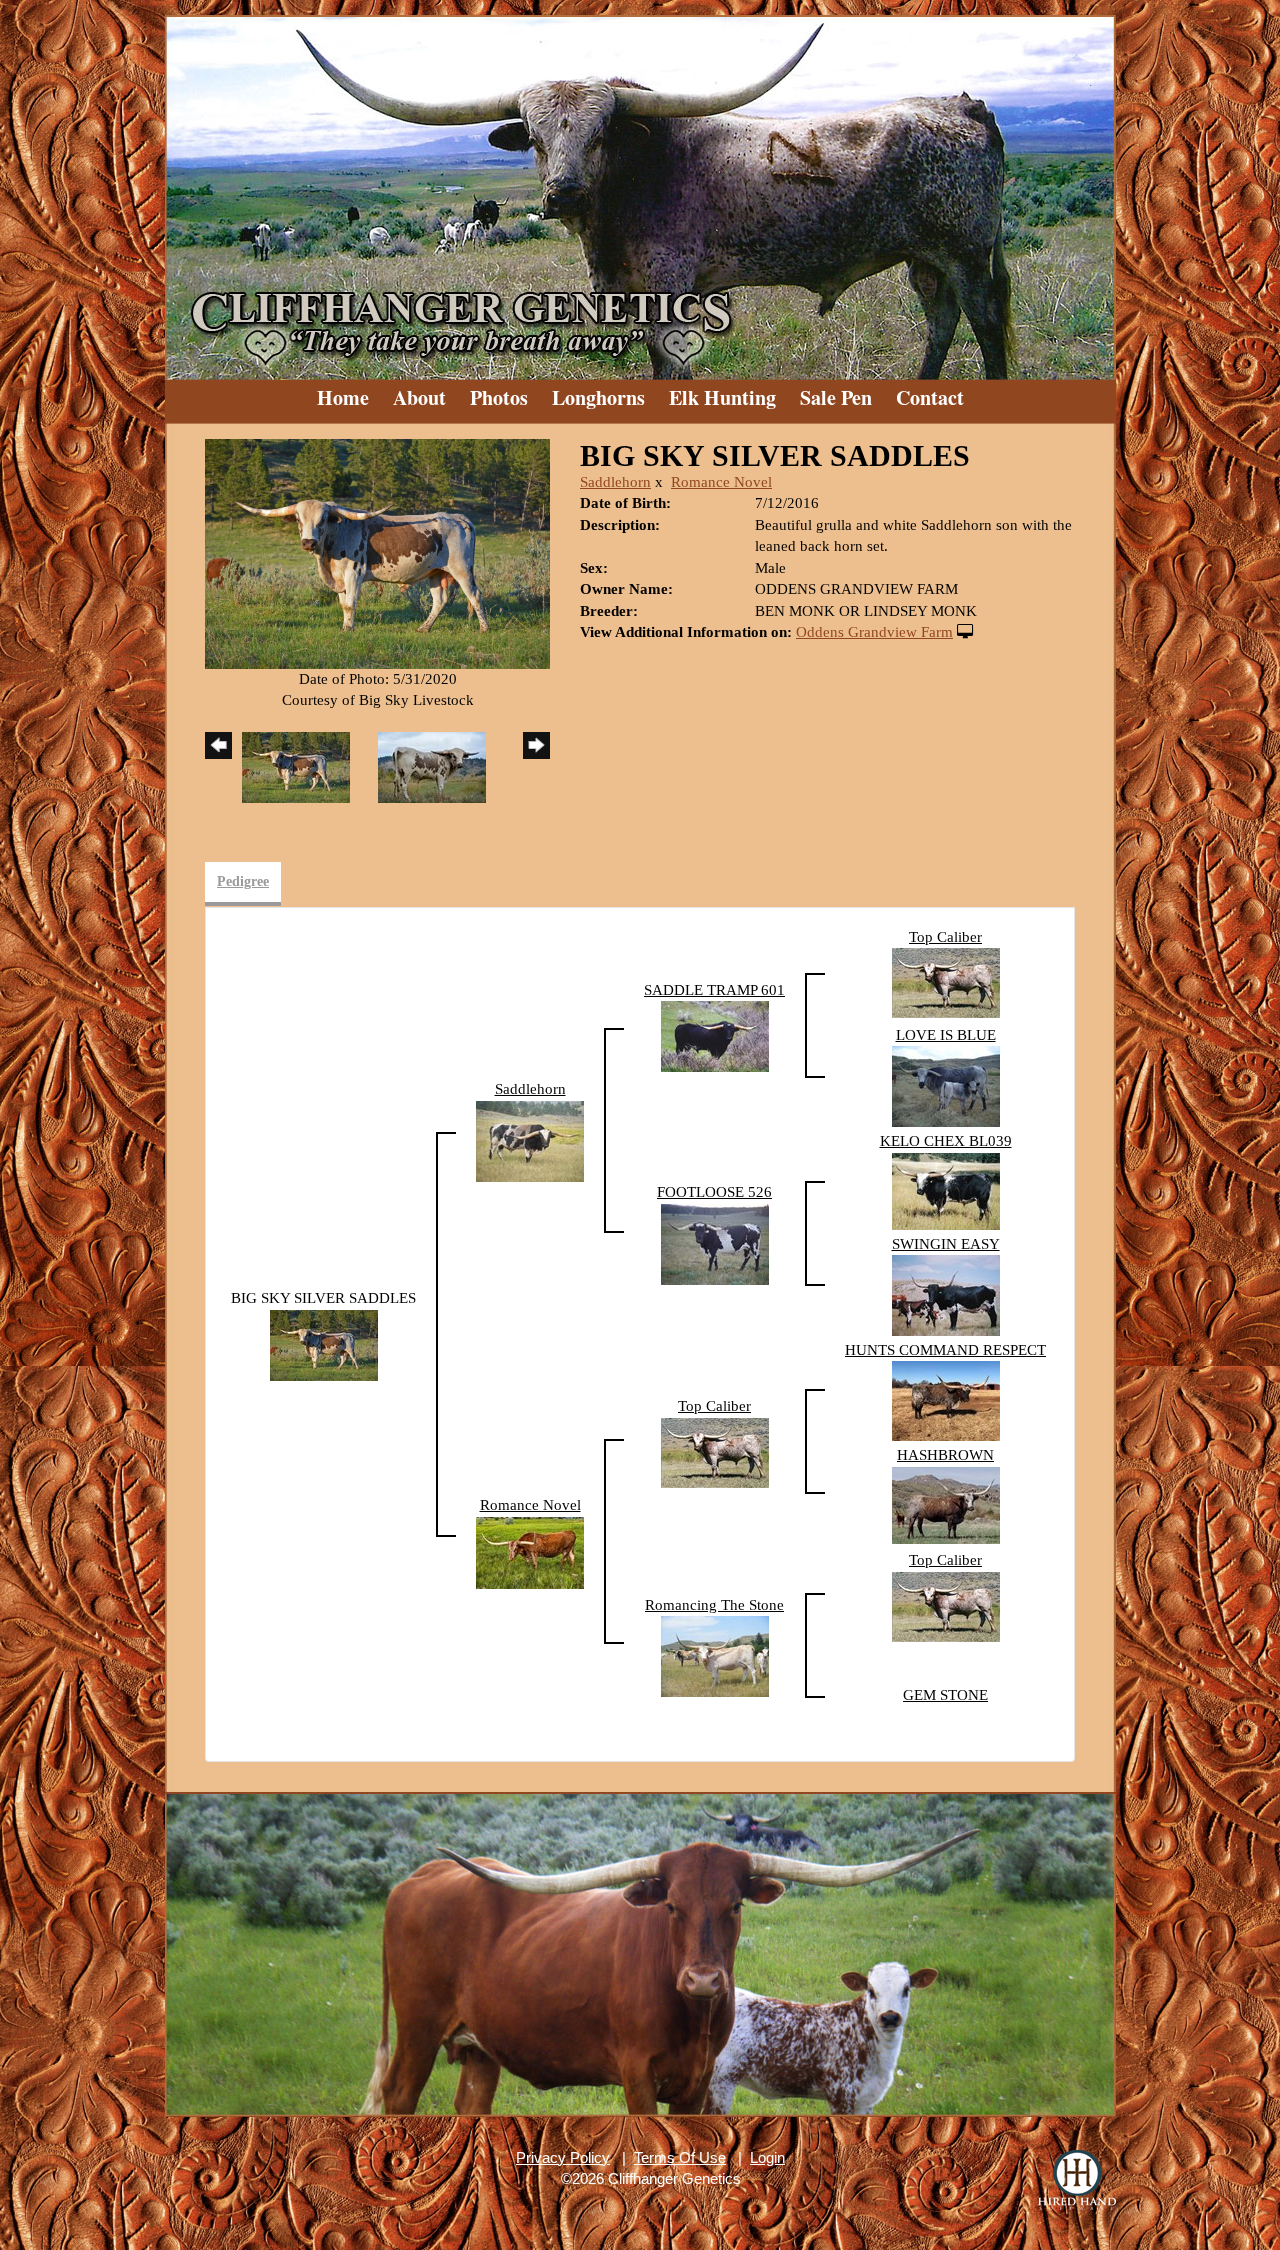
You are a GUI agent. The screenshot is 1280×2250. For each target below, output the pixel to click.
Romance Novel (721, 482)
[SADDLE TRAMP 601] (715, 1035)
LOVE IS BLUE (946, 1035)
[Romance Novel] (530, 1551)
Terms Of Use (680, 2157)
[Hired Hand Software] (1077, 2180)
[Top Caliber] (946, 982)
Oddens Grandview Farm (874, 632)
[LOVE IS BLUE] (946, 1085)
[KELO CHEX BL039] (946, 1190)
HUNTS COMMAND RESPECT (945, 1350)
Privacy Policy (563, 2157)
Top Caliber (945, 937)
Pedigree (243, 881)
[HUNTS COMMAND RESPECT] (946, 1400)
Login (767, 2157)
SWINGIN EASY (946, 1244)
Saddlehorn (615, 482)
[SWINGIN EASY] (946, 1294)
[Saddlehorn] (530, 1140)
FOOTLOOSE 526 (714, 1192)
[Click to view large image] (377, 552)
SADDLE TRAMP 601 (714, 990)
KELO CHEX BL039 (946, 1141)
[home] (640, 190)
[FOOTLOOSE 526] (715, 1243)
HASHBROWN (945, 1455)
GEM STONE (945, 1695)
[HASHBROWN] (946, 1504)
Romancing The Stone (714, 1605)
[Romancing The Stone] (715, 1655)
